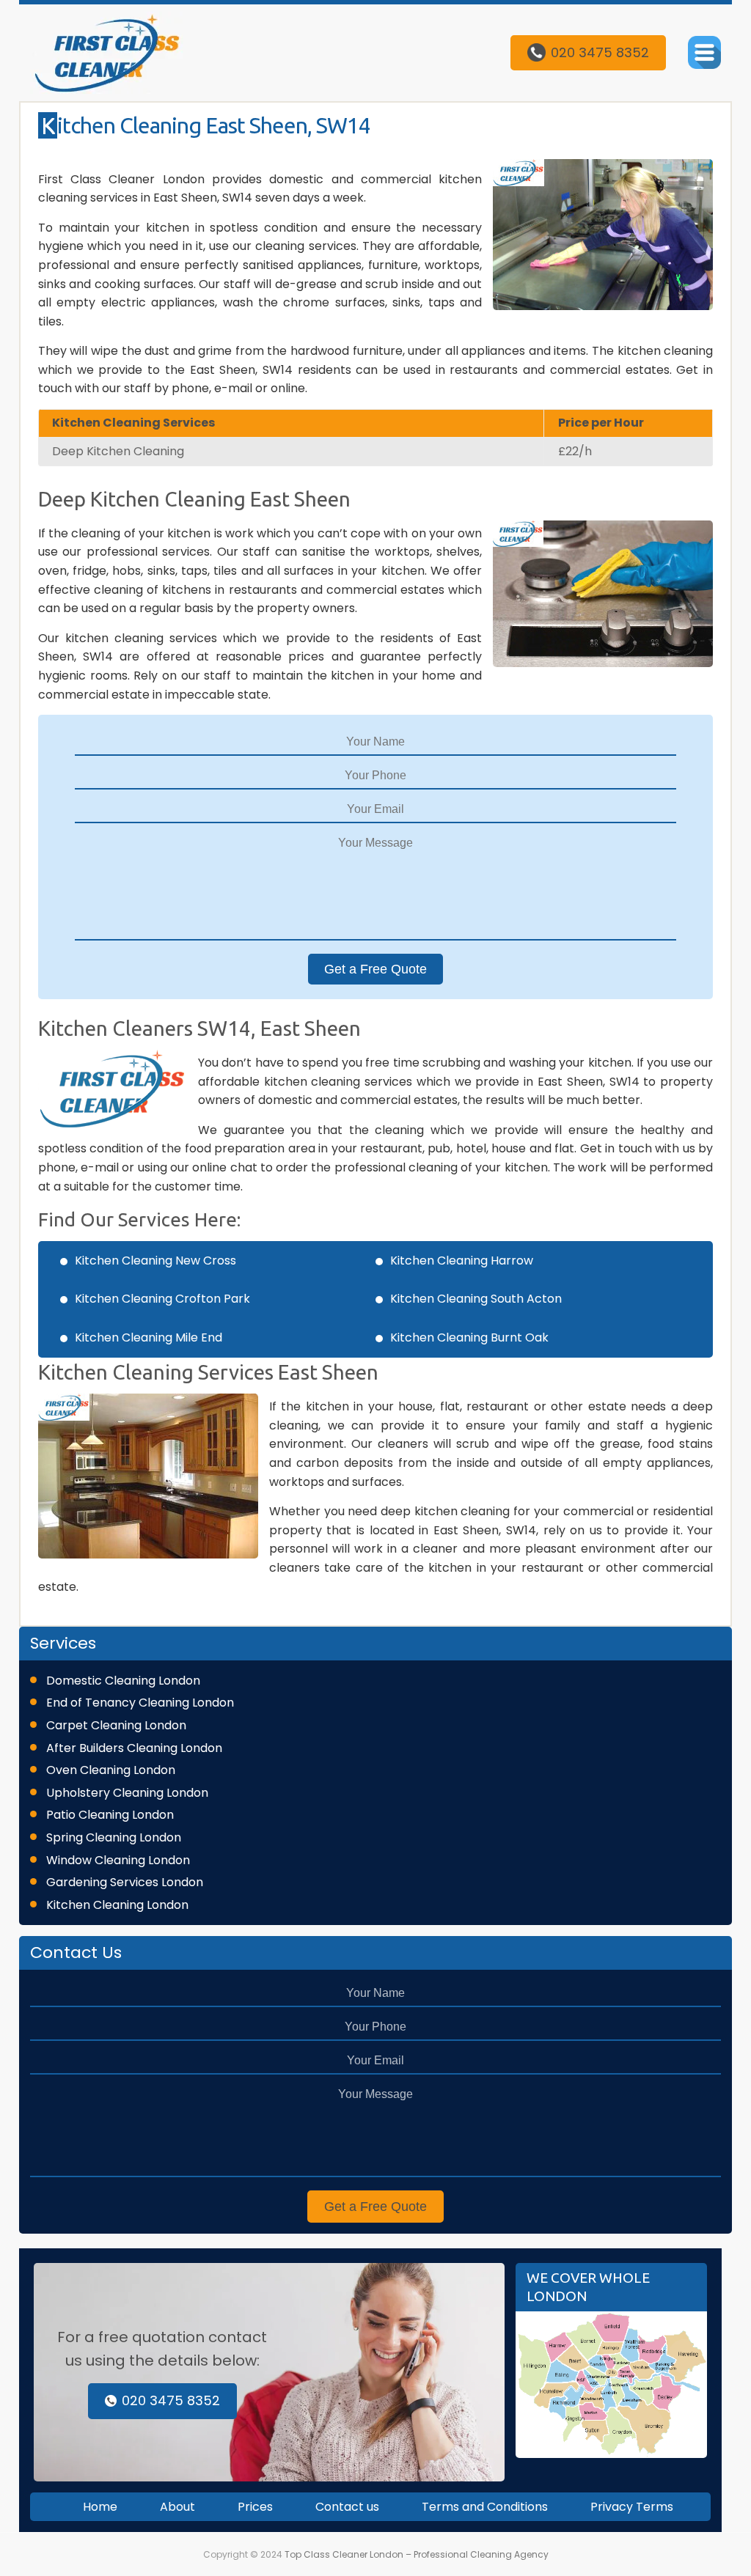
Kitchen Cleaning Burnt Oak (469, 1337)
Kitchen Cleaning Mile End (149, 1337)
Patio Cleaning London (110, 1815)
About (177, 2507)
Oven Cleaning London (111, 1770)
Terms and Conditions (485, 2507)
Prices (255, 2507)
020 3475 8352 (600, 52)
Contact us (347, 2507)
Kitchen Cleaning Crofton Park (162, 1299)
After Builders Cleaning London (134, 1748)
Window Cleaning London (118, 1860)
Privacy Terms (632, 2507)
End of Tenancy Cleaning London (140, 1703)
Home (100, 2507)
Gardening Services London (125, 1882)
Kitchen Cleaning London (117, 1905)
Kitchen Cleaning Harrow (462, 1261)
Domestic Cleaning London (123, 1681)
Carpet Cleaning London (116, 1725)
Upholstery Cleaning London (127, 1793)
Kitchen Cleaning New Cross (155, 1261)
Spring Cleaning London (114, 1837)
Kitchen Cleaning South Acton (476, 1299)
